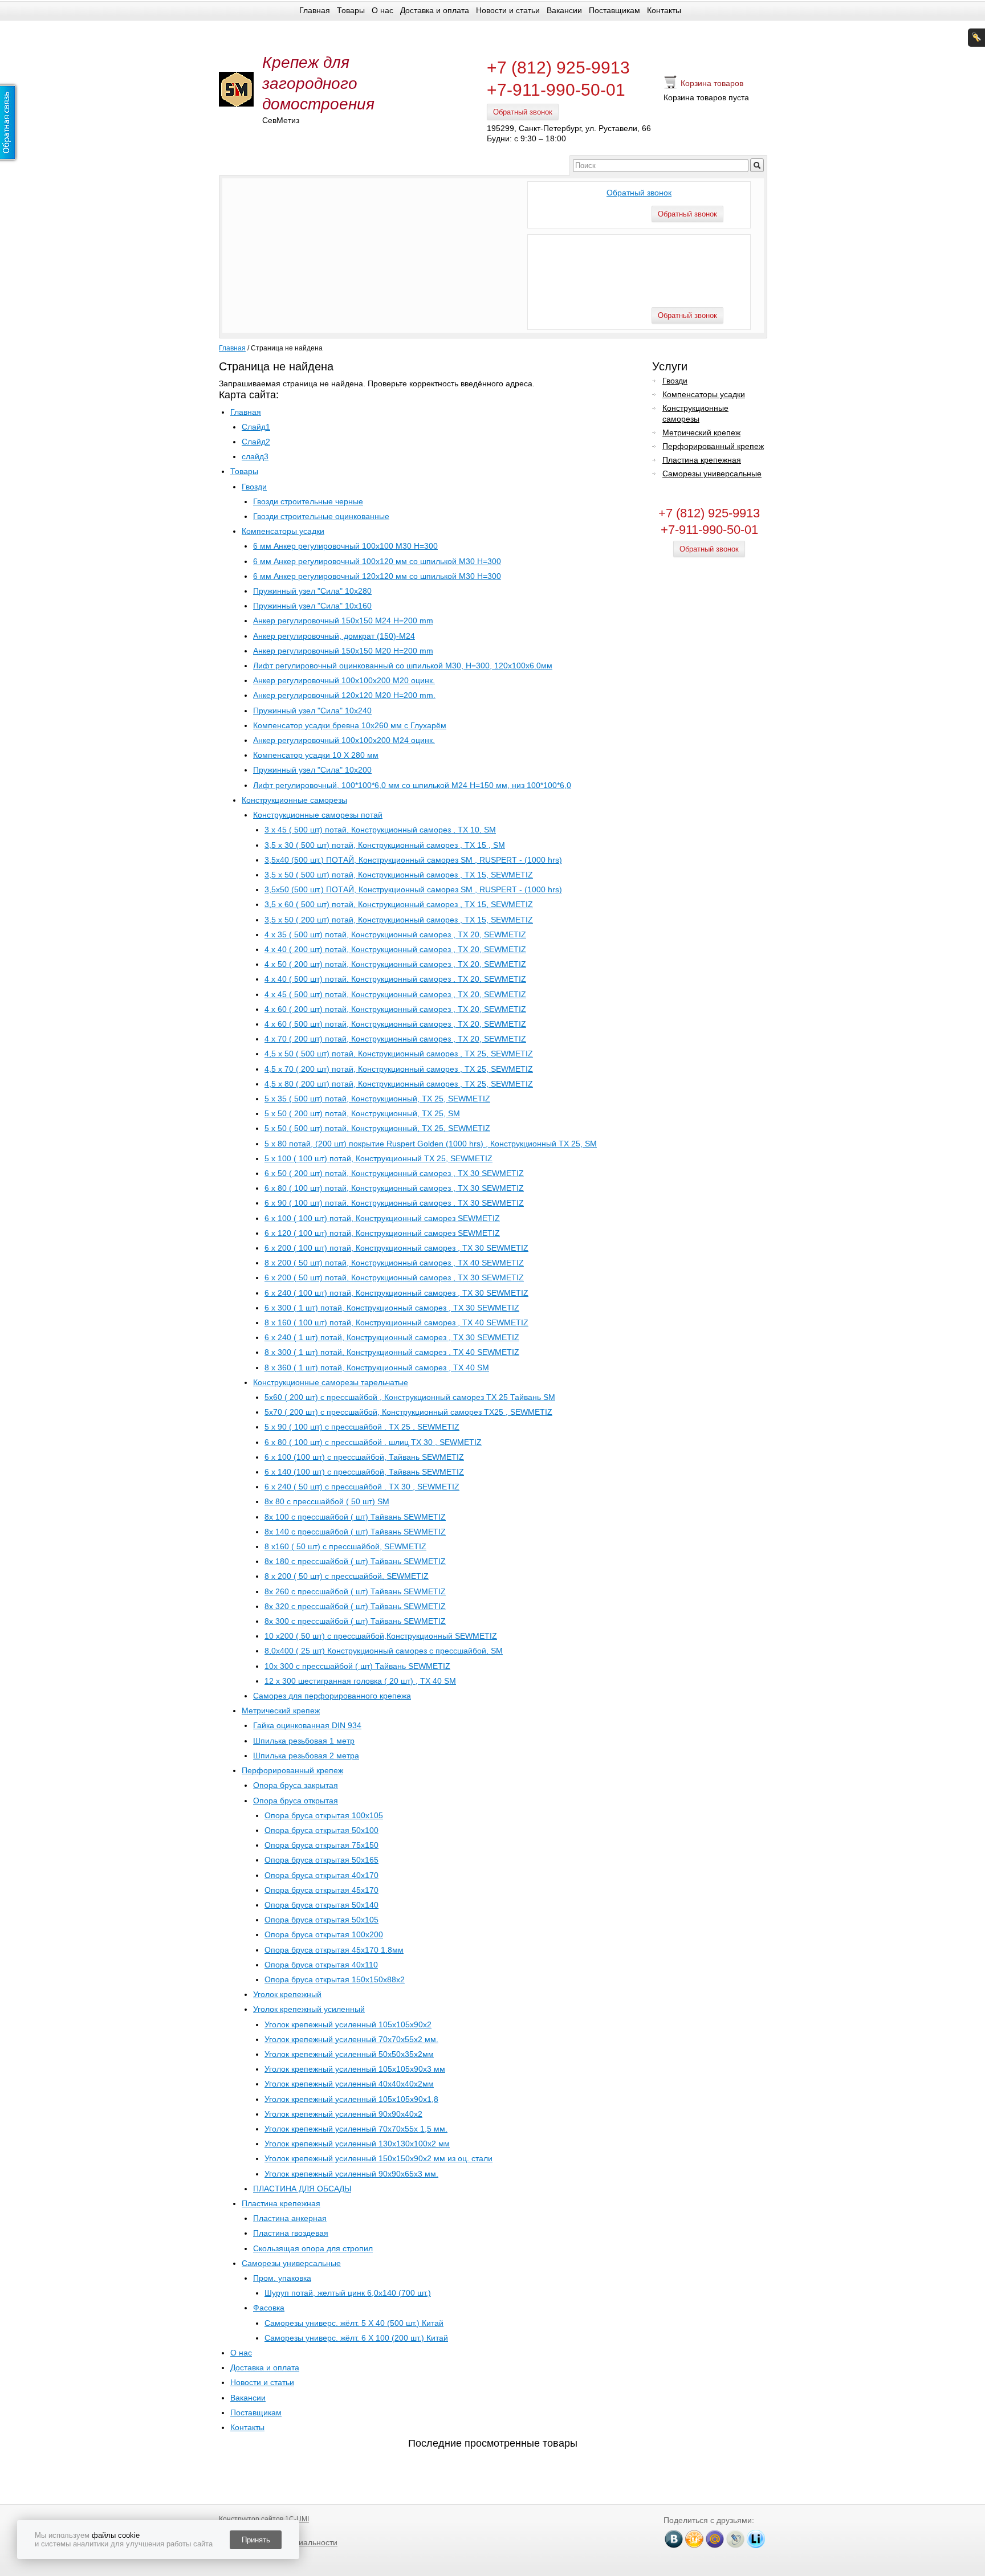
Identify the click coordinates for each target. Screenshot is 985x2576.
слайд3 (255, 456)
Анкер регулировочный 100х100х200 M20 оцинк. (344, 680)
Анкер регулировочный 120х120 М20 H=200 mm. (344, 695)
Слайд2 (256, 442)
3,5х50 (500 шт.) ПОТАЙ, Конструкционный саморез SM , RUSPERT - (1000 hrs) (413, 889)
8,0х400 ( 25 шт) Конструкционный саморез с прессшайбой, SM (384, 1651)
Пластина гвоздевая (291, 2233)
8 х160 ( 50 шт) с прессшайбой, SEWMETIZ (345, 1546)
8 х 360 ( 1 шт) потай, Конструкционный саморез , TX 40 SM (377, 1367)
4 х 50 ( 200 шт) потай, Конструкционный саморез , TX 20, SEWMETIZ (395, 964)
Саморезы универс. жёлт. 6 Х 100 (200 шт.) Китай (356, 2338)
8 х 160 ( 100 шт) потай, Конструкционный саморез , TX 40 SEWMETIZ (396, 1322)
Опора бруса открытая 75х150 (321, 1845)
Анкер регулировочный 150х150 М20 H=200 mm (343, 651)
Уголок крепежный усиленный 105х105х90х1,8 (351, 2099)
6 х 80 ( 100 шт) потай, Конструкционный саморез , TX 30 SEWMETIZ (394, 1188)
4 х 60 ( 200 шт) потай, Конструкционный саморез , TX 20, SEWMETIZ (395, 1009)
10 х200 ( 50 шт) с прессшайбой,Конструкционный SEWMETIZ (381, 1636)
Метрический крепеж (281, 1710)
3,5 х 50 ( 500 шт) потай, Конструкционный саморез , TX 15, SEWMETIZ (399, 875)
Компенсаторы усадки (283, 531)
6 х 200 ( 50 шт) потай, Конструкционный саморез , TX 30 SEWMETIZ (394, 1277)
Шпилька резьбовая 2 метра (306, 1756)
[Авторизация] (976, 38)
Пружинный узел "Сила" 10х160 (312, 606)
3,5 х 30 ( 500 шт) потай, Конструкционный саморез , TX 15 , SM (385, 845)
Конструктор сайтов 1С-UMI (264, 2519)
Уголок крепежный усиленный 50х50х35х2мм (349, 2054)
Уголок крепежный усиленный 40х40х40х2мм (349, 2084)
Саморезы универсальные (291, 2263)
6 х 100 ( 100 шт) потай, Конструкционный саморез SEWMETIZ (382, 1218)
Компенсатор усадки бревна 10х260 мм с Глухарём (350, 725)
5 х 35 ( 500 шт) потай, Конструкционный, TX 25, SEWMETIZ (377, 1099)
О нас (382, 10)
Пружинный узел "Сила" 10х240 (312, 711)
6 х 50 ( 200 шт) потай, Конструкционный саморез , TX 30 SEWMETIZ (394, 1173)
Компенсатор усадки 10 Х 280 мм (316, 755)
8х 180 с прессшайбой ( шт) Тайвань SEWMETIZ (355, 1561)
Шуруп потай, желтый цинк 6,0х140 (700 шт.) (348, 2293)
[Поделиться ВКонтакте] (674, 2539)
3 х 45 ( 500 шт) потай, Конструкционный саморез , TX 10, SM (380, 830)
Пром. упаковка (282, 2278)
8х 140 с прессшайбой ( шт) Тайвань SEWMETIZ (355, 1532)
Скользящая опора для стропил (313, 2248)
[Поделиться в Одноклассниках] (694, 2539)
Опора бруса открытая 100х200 (324, 1934)
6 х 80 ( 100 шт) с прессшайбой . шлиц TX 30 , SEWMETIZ (373, 1442)
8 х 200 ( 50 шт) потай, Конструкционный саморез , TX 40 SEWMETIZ (394, 1263)
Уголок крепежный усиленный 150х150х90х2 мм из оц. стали (378, 2158)
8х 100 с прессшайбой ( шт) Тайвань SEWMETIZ (355, 1517)
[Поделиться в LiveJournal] (735, 2539)
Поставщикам (614, 10)
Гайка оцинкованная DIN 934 (307, 1725)
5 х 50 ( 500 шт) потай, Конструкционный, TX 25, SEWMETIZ (377, 1128)
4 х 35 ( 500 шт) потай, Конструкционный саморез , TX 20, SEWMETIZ (395, 934)
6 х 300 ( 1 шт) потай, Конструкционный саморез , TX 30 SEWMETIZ (392, 1308)
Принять (256, 2540)
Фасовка (269, 2308)
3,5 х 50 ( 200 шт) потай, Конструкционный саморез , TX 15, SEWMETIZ (399, 920)
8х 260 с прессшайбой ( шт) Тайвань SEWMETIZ (355, 1591)
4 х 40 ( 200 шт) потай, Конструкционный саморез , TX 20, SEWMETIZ (395, 949)
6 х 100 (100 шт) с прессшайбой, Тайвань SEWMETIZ (364, 1457)
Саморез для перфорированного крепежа (332, 1696)
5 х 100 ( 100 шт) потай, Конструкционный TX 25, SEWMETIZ (378, 1158)
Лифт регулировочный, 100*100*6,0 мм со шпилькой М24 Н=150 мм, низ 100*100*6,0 (412, 785)
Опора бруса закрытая (296, 1785)
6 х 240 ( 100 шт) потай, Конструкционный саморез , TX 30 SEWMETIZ (396, 1293)
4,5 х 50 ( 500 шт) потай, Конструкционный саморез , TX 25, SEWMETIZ (399, 1054)
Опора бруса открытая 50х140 (321, 1905)
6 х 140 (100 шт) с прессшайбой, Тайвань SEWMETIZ (364, 1472)
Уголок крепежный (287, 1994)
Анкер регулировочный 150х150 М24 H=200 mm (343, 620)
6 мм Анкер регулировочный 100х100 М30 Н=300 (345, 546)
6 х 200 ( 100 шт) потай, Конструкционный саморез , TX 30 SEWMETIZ (396, 1248)
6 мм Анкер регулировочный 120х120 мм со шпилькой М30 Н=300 (377, 576)
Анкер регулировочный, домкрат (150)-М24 (334, 636)
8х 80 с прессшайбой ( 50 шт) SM (327, 1501)
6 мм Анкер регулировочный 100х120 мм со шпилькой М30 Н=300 (377, 561)
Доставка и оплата (435, 10)
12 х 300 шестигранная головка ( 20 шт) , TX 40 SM (360, 1681)
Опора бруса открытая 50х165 (321, 1860)
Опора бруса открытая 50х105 (321, 1920)
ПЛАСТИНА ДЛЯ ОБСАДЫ (302, 2189)
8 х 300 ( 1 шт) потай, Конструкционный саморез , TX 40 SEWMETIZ (392, 1352)
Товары (351, 10)
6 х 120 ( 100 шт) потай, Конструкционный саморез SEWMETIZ (382, 1233)
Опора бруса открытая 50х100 (321, 1830)
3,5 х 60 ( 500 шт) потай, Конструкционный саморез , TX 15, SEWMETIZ (399, 904)
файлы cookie (116, 2535)
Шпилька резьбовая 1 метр (304, 1741)
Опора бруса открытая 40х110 (321, 1965)
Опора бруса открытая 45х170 (321, 1890)
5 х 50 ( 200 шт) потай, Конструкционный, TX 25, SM (362, 1113)
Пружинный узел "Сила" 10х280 (312, 591)
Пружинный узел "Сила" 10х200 (312, 770)
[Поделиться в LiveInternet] (756, 2539)
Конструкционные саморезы (294, 800)
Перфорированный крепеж (292, 1770)
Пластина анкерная (290, 2218)
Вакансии (564, 10)
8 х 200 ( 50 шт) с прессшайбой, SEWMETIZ (347, 1576)
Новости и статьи (508, 10)
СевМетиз (281, 120)
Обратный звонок (523, 112)
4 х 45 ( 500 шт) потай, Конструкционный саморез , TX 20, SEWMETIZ (395, 994)
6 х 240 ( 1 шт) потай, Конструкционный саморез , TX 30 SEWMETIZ (392, 1337)
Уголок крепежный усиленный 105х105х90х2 (348, 2024)
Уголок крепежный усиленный (309, 2009)
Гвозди (254, 487)
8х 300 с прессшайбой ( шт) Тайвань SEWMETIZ (355, 1621)
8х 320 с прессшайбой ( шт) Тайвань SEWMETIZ (355, 1606)
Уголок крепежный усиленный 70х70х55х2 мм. (351, 2039)
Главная (315, 10)
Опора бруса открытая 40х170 (321, 1875)
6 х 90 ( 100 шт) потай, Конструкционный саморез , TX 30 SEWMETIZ (394, 1203)
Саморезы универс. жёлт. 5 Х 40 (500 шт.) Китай (354, 2323)
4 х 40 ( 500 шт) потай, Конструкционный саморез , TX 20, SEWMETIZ (395, 979)
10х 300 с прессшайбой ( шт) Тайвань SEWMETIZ (357, 1666)
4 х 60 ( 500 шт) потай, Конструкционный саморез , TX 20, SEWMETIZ (395, 1024)
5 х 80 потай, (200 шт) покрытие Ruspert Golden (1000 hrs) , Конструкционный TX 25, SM (431, 1144)
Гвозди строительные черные (308, 501)
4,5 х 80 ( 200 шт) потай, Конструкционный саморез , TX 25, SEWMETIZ (399, 1084)
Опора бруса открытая (296, 1801)
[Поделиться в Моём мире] (715, 2539)
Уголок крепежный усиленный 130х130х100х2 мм (357, 2144)
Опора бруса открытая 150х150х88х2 (335, 1979)
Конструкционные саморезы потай (318, 815)
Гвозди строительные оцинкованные (321, 516)
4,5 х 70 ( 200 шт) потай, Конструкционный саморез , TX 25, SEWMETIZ (399, 1069)
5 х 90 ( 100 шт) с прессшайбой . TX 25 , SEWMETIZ (362, 1427)
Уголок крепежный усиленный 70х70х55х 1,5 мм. (356, 2129)
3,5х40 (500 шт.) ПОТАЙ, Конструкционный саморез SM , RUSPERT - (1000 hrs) (413, 860)
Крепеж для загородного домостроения (318, 83)
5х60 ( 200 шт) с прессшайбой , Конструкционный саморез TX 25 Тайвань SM (410, 1397)
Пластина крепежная (281, 2203)
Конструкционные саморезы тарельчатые (331, 1382)
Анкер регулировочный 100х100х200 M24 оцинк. (344, 740)
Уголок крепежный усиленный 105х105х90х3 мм (355, 2069)
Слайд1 (256, 427)
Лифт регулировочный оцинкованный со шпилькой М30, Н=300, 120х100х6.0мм (403, 666)
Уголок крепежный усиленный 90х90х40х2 (343, 2114)
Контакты (664, 10)
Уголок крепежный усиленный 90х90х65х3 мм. (351, 2174)
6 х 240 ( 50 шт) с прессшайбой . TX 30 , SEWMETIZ (362, 1487)
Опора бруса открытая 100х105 (324, 1815)
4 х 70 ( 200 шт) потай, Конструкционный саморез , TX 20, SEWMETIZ (395, 1039)
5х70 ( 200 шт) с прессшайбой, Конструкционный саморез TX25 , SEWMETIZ (408, 1412)
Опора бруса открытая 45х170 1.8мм (334, 1950)
